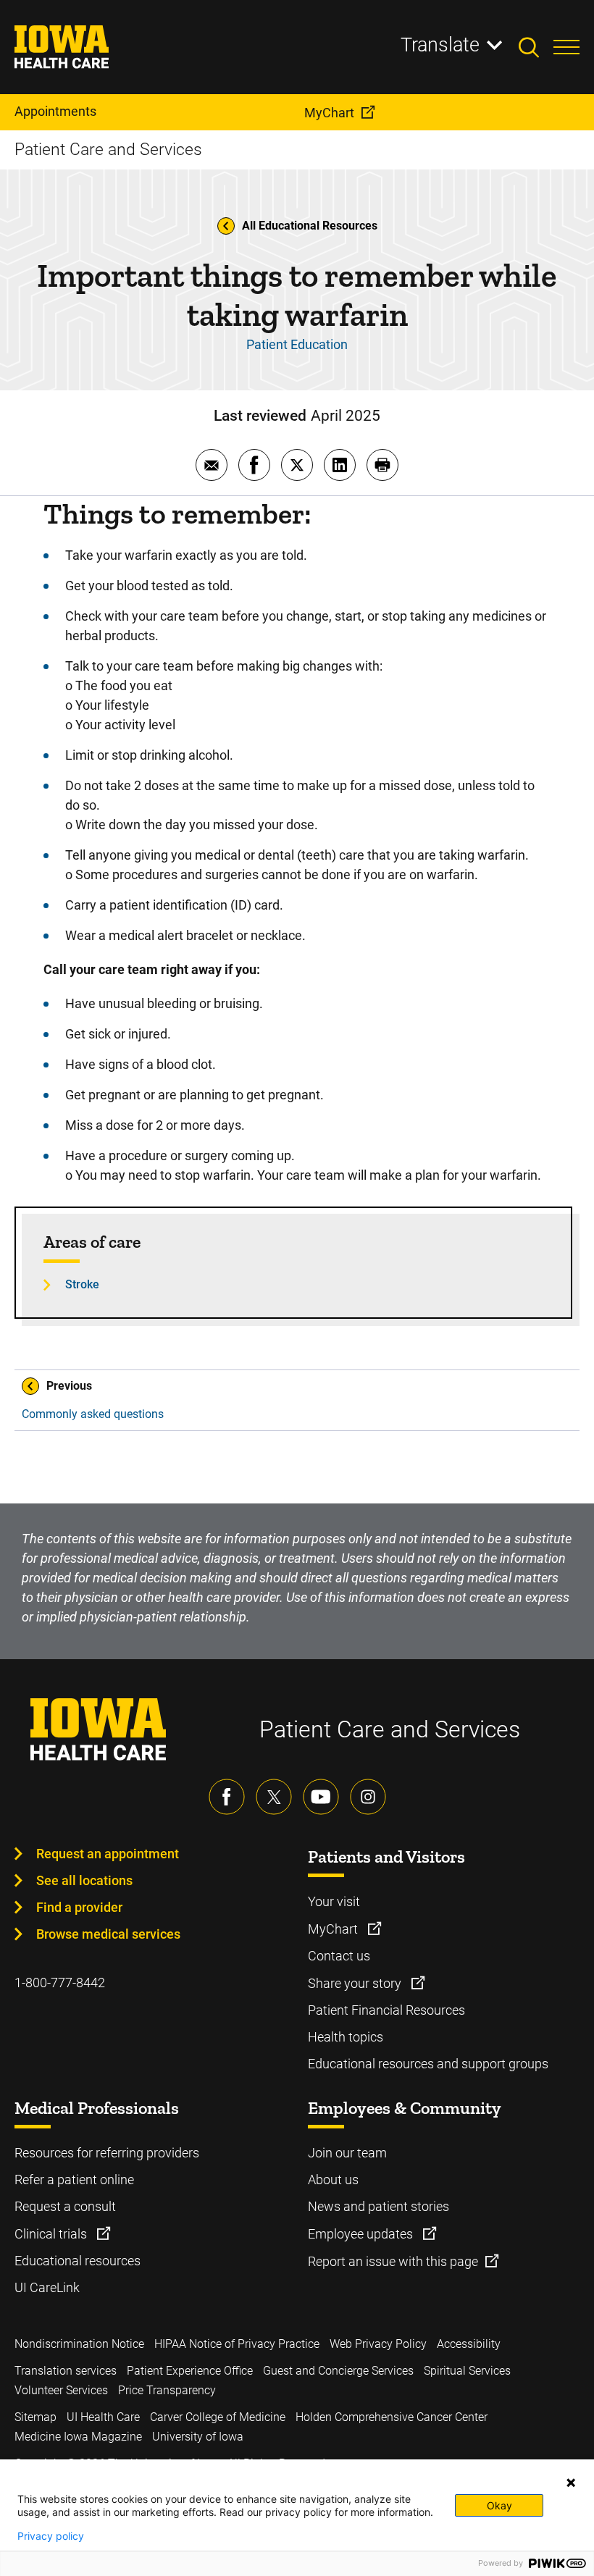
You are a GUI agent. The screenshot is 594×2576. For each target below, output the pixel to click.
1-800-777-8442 (60, 1983)
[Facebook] (227, 1797)
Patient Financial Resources (386, 2010)
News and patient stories (378, 2206)
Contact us (339, 1956)
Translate (440, 45)
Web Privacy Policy (378, 2344)
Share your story (356, 1983)
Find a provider (79, 1907)
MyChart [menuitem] (329, 113)
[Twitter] (274, 1797)
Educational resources (78, 2261)
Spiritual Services (467, 2371)
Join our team (347, 2153)
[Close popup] (571, 2483)
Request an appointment (108, 1854)
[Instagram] (368, 1797)
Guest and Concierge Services (338, 2371)
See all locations (84, 1880)
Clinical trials (52, 2234)
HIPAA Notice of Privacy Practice (237, 2344)
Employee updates (362, 2234)
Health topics (346, 2037)
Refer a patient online (74, 2179)
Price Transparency (167, 2390)
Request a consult (65, 2206)
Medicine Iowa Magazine (78, 2437)
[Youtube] (321, 1797)
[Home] (71, 47)
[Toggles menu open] (566, 47)
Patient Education (297, 344)
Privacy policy (51, 2536)
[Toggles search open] (536, 47)
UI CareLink (47, 2287)
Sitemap (35, 2417)
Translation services (66, 2371)
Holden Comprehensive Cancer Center (392, 2417)
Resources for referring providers (107, 2153)
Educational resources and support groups (428, 2064)
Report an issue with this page (393, 2261)
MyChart (334, 1929)
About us (333, 2179)
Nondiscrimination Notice (79, 2344)
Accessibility (469, 2344)
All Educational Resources (310, 226)
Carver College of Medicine (218, 2417)
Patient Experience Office (190, 2371)
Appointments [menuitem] (55, 111)
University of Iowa (198, 2437)
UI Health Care (103, 2417)
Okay (499, 2505)
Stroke (82, 1284)
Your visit (334, 1901)
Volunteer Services (61, 2390)
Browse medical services (108, 1934)
